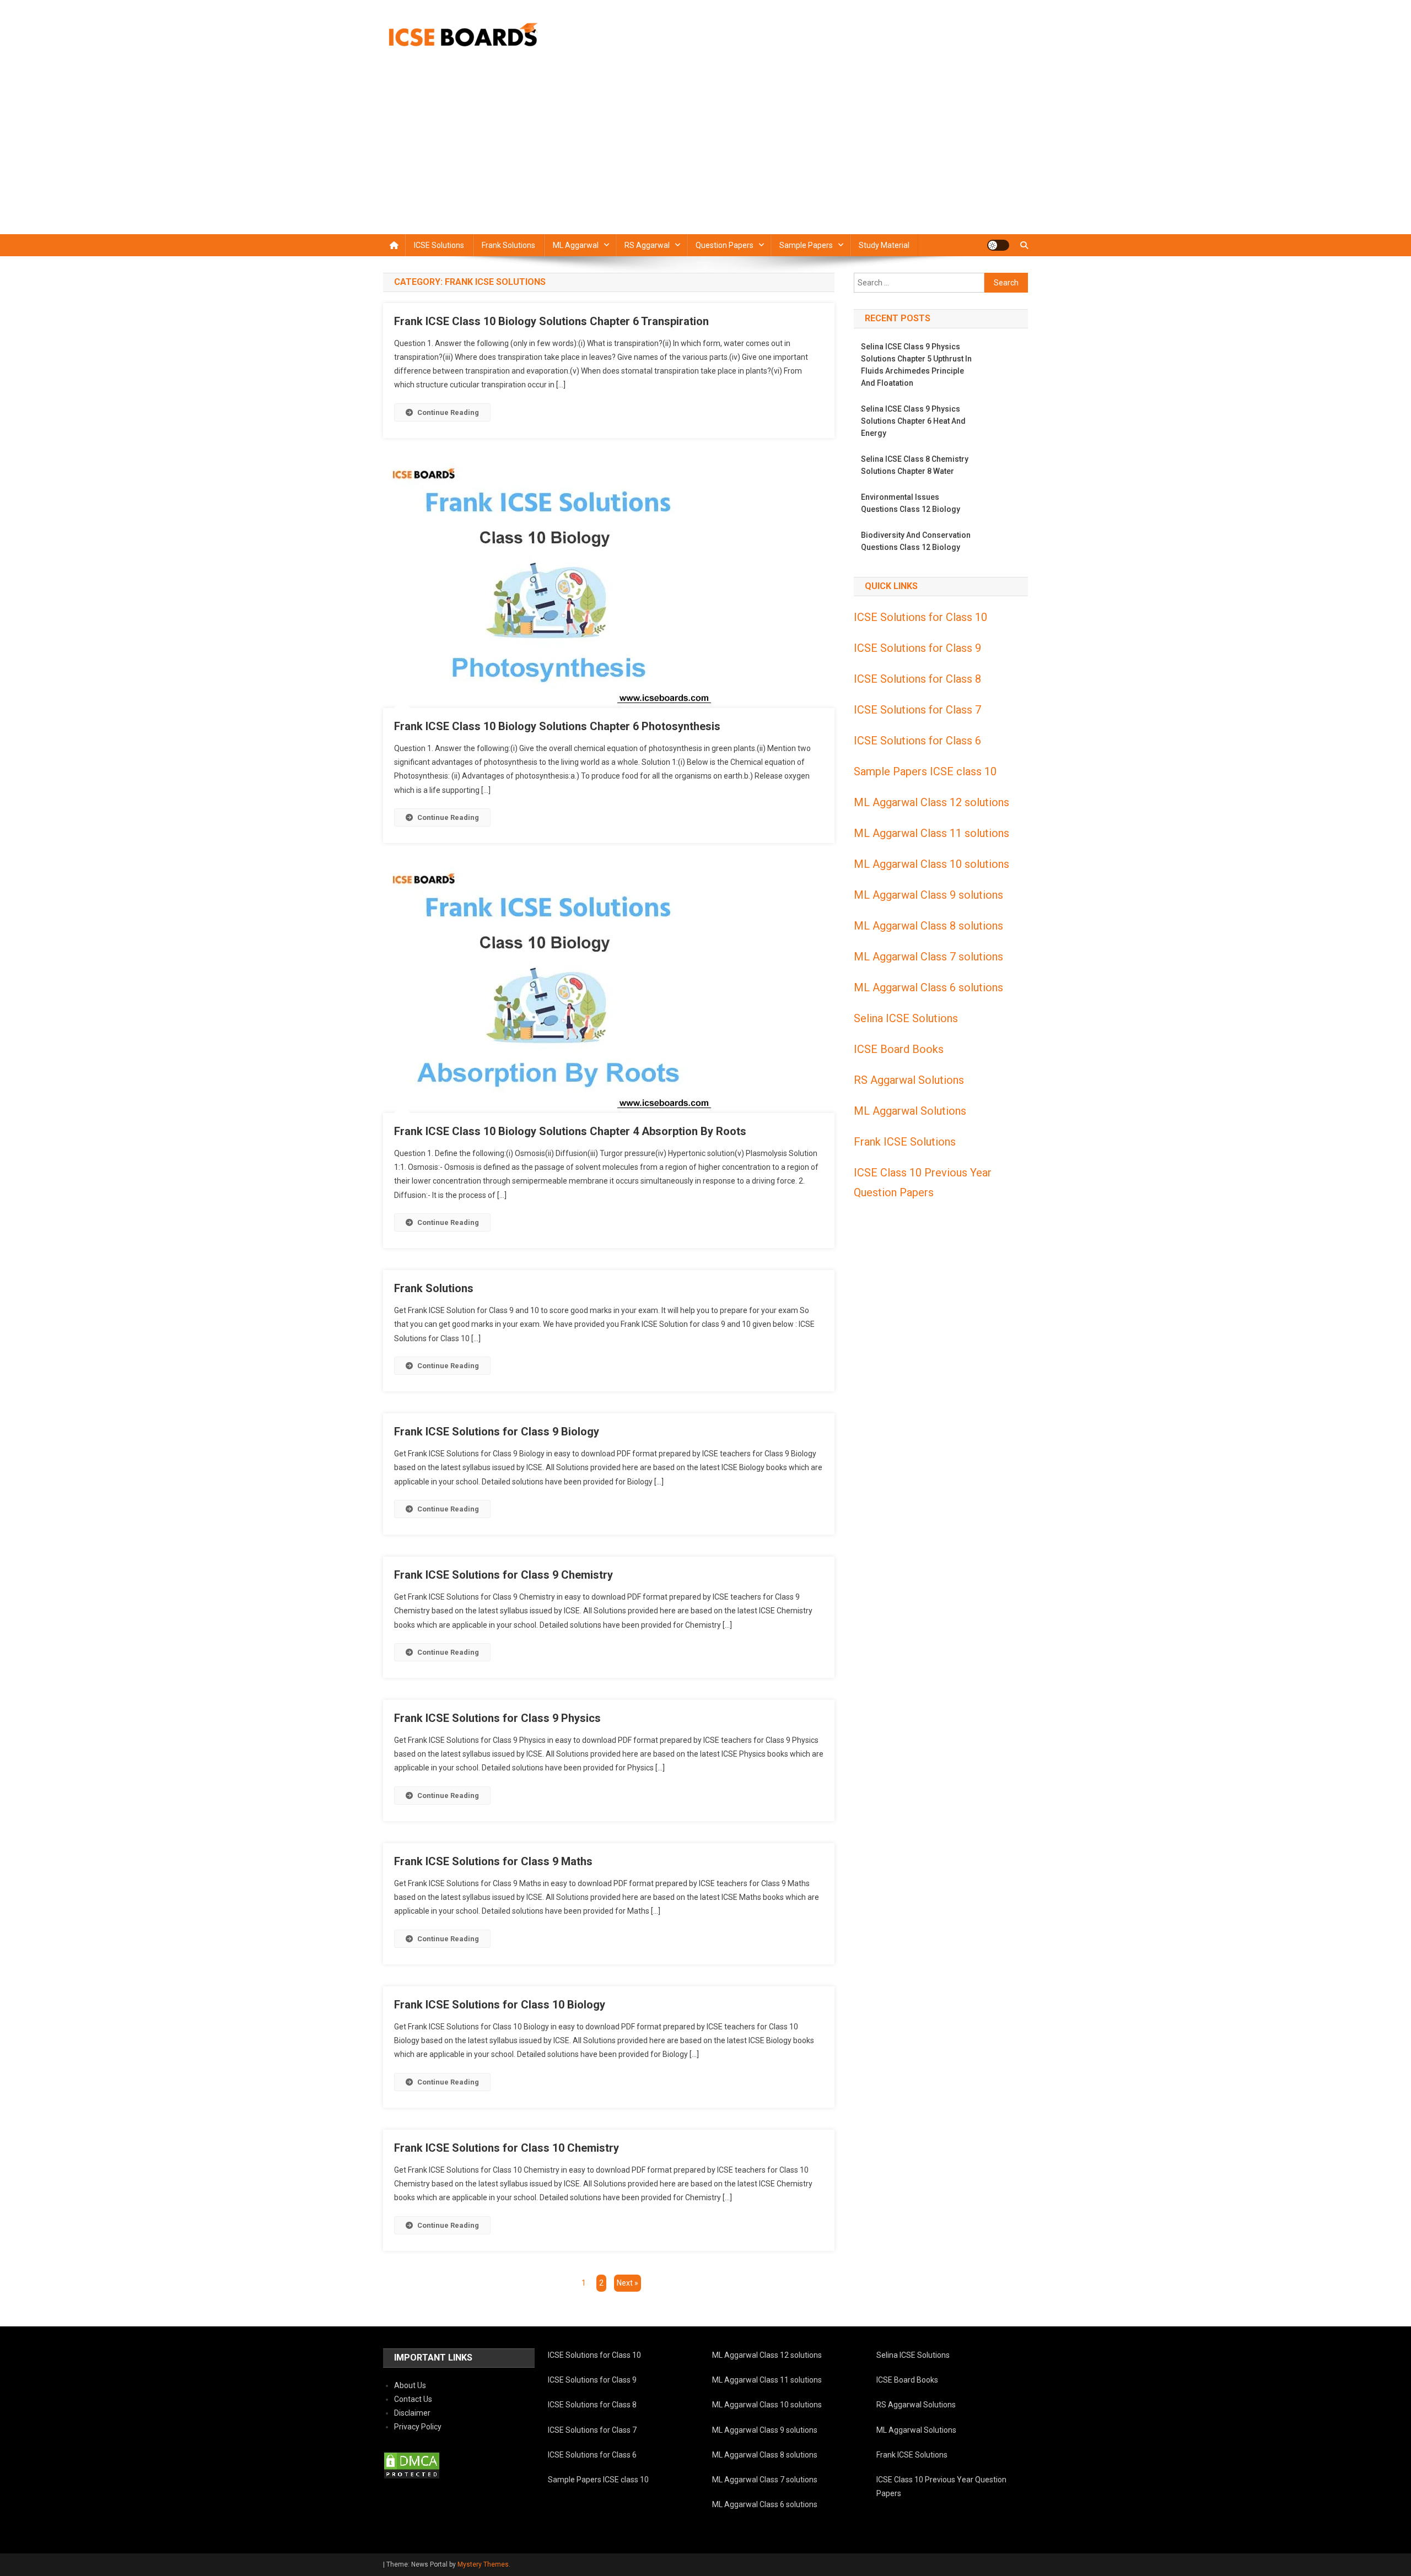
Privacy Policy (418, 2427)
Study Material (884, 245)
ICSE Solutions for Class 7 (917, 710)
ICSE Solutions (439, 245)
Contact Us (413, 2399)
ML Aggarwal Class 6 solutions (928, 987)
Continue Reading (448, 412)
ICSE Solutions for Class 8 (917, 679)
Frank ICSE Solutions (905, 1142)
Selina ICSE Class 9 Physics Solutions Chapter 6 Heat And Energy (913, 421)
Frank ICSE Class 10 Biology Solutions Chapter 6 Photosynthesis (557, 726)
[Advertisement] (705, 152)
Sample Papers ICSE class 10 (925, 771)
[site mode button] (998, 245)
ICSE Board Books (899, 1049)
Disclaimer (412, 2413)
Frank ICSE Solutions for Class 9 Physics (497, 1718)
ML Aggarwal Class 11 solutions (931, 833)
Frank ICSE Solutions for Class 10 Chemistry (507, 2148)
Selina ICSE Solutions (906, 1018)
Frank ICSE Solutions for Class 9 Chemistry (503, 1575)
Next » (628, 2283)
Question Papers (725, 245)
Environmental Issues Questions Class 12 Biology (911, 503)
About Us (410, 2385)
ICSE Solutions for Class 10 (920, 617)
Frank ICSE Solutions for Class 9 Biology (497, 1432)
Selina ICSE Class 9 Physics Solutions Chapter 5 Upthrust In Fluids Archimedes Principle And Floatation (916, 365)
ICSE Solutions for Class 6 (917, 741)
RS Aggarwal (647, 245)
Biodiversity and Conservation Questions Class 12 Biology (916, 541)
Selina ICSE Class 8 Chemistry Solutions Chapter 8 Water (915, 465)
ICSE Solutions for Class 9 (917, 648)
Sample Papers (806, 245)
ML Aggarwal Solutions (910, 1111)
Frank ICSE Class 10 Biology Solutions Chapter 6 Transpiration (551, 321)
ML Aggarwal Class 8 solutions (928, 926)
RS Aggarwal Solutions (909, 1080)
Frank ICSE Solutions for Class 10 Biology (500, 2005)
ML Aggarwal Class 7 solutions (928, 957)
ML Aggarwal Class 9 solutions (928, 895)
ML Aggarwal (576, 245)
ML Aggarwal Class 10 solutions (931, 864)
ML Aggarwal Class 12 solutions (931, 802)
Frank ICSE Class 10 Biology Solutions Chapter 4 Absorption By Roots (570, 1131)
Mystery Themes (483, 2564)
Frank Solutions (508, 245)
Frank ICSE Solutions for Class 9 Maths (493, 1861)
